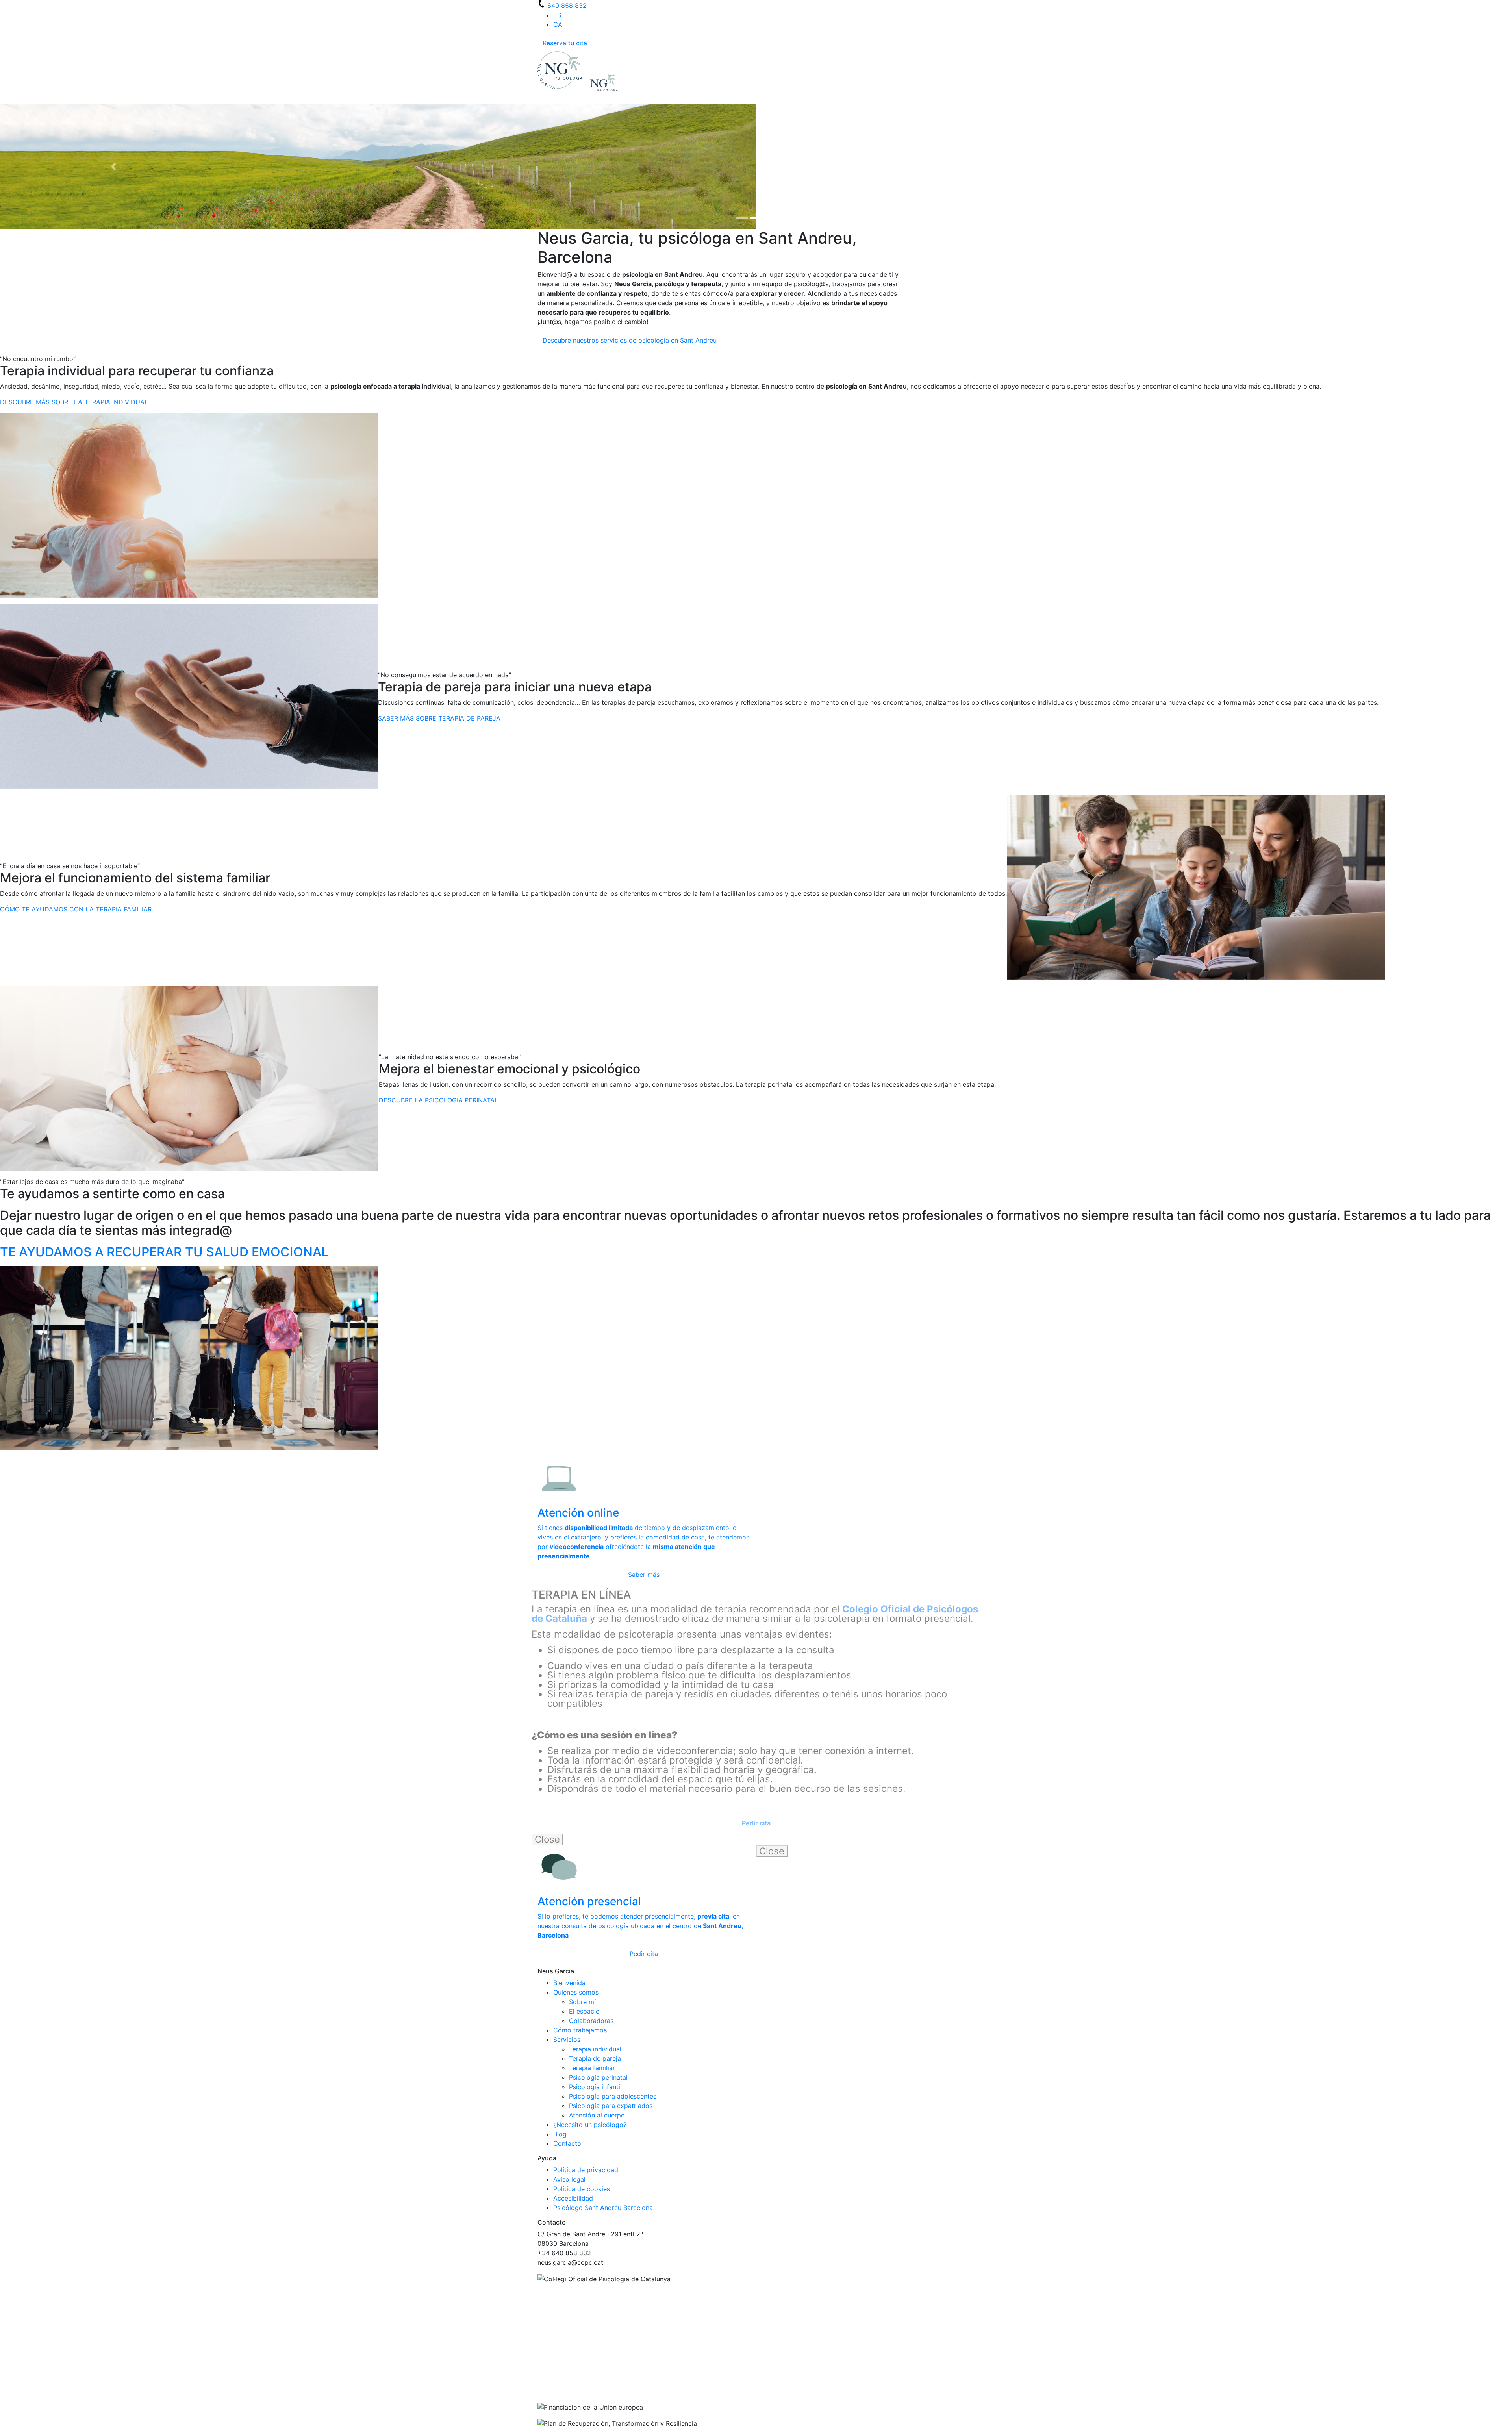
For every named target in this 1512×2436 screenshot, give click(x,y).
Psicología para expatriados (611, 2107)
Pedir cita (644, 1955)
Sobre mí (582, 2003)
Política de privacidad (586, 2171)
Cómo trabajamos (580, 2032)
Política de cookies (582, 2190)
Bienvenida (569, 1984)
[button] (113, 167)
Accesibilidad (573, 2200)
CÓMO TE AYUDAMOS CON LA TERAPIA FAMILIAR (76, 911)
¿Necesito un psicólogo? (590, 2126)
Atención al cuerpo (597, 2117)
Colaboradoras (591, 2022)
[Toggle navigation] (543, 102)
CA (558, 24)
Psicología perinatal (598, 2079)
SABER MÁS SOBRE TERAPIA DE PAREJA (439, 720)
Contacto (567, 2145)
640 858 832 (567, 6)
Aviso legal (569, 2181)
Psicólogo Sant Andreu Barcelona (603, 2209)
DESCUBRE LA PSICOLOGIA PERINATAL (438, 1102)
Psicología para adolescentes (613, 2098)
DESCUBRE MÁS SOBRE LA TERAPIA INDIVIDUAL (74, 404)
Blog (560, 2136)
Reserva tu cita (565, 43)
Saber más (644, 1576)
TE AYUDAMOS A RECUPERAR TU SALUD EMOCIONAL (164, 1253)
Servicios (567, 2041)
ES (557, 15)
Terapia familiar (592, 2069)
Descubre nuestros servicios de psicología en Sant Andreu (630, 342)
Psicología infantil (595, 2088)
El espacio (584, 2013)
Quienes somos (576, 1994)
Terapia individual (595, 2051)
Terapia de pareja (595, 2060)
